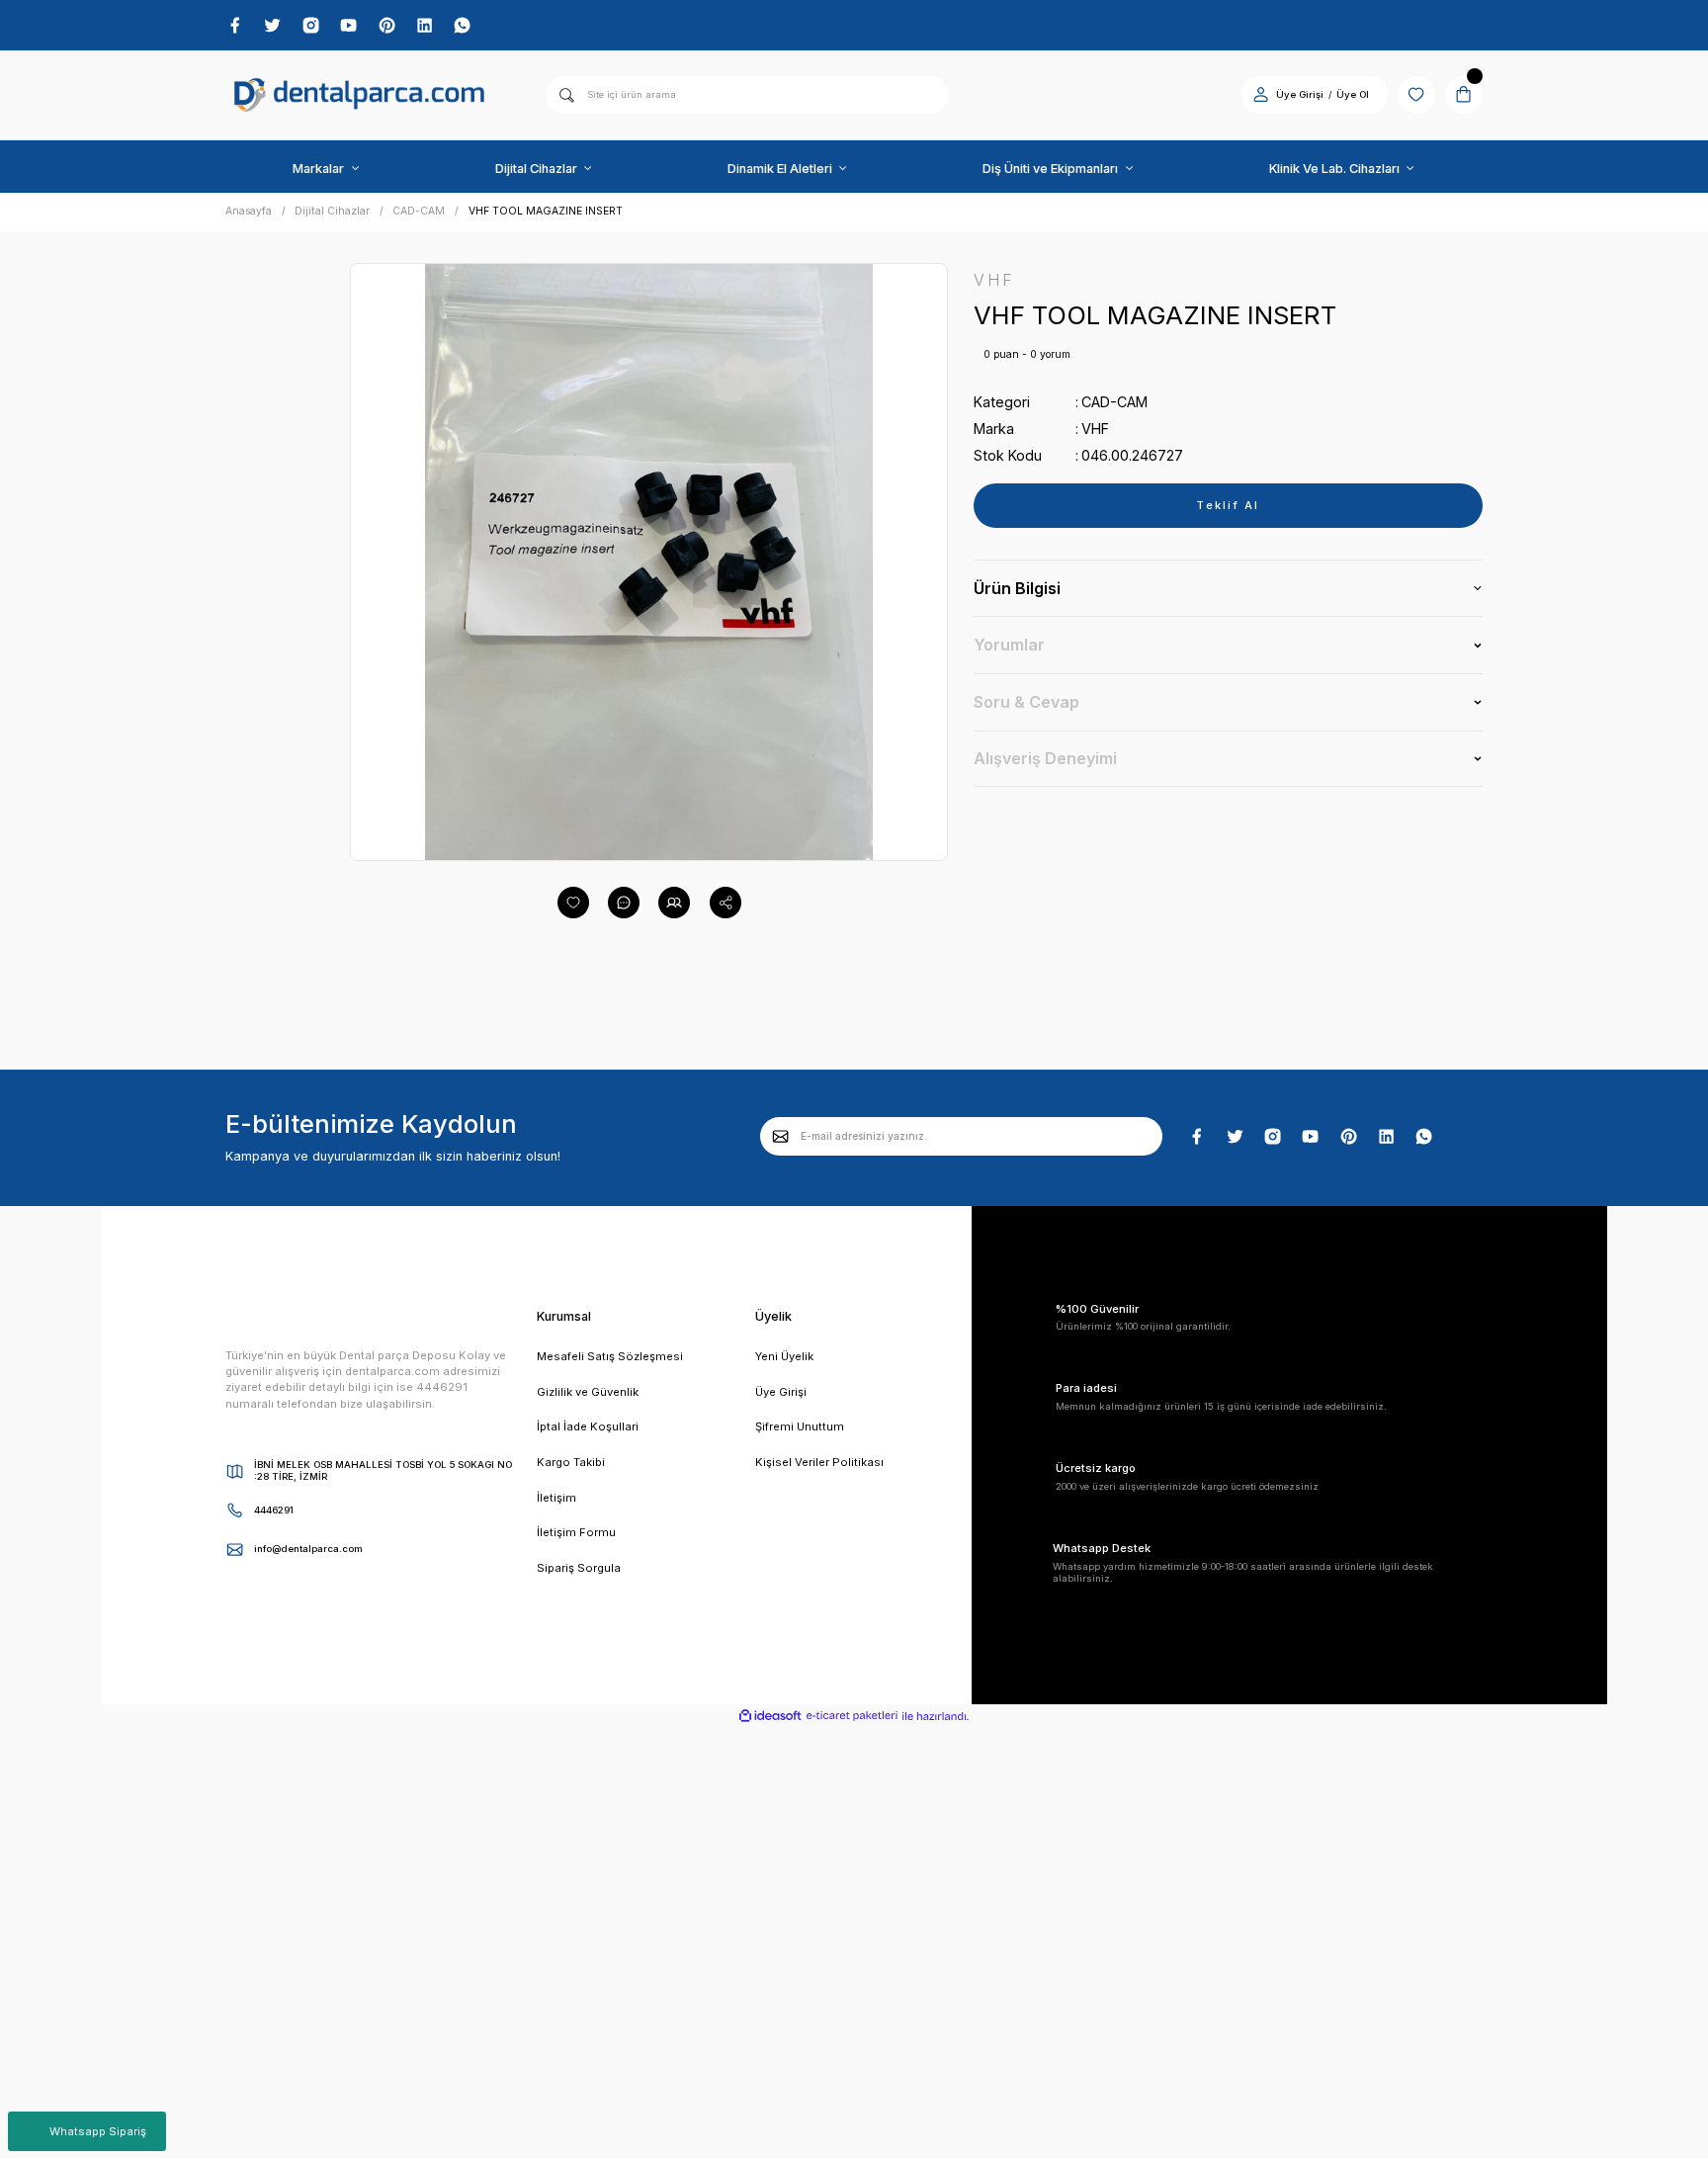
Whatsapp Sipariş (98, 2131)
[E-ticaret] (852, 1716)
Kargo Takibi (571, 1462)
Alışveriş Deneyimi (1045, 758)
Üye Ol (1353, 94)
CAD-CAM (1114, 402)
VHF (1095, 429)
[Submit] (781, 1136)
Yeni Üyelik (784, 1356)
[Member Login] (1261, 94)
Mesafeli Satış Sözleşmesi (610, 1356)
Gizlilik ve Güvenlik (588, 1392)
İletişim (556, 1498)
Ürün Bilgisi (1017, 588)
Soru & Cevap (1026, 702)
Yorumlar (1009, 645)
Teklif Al (1228, 505)
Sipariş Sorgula (579, 1568)
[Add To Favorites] (573, 903)
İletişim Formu (576, 1532)
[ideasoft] (770, 1717)
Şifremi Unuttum (800, 1426)
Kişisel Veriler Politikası (819, 1462)
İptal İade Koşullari (588, 1426)
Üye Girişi (1300, 94)
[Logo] (360, 95)
